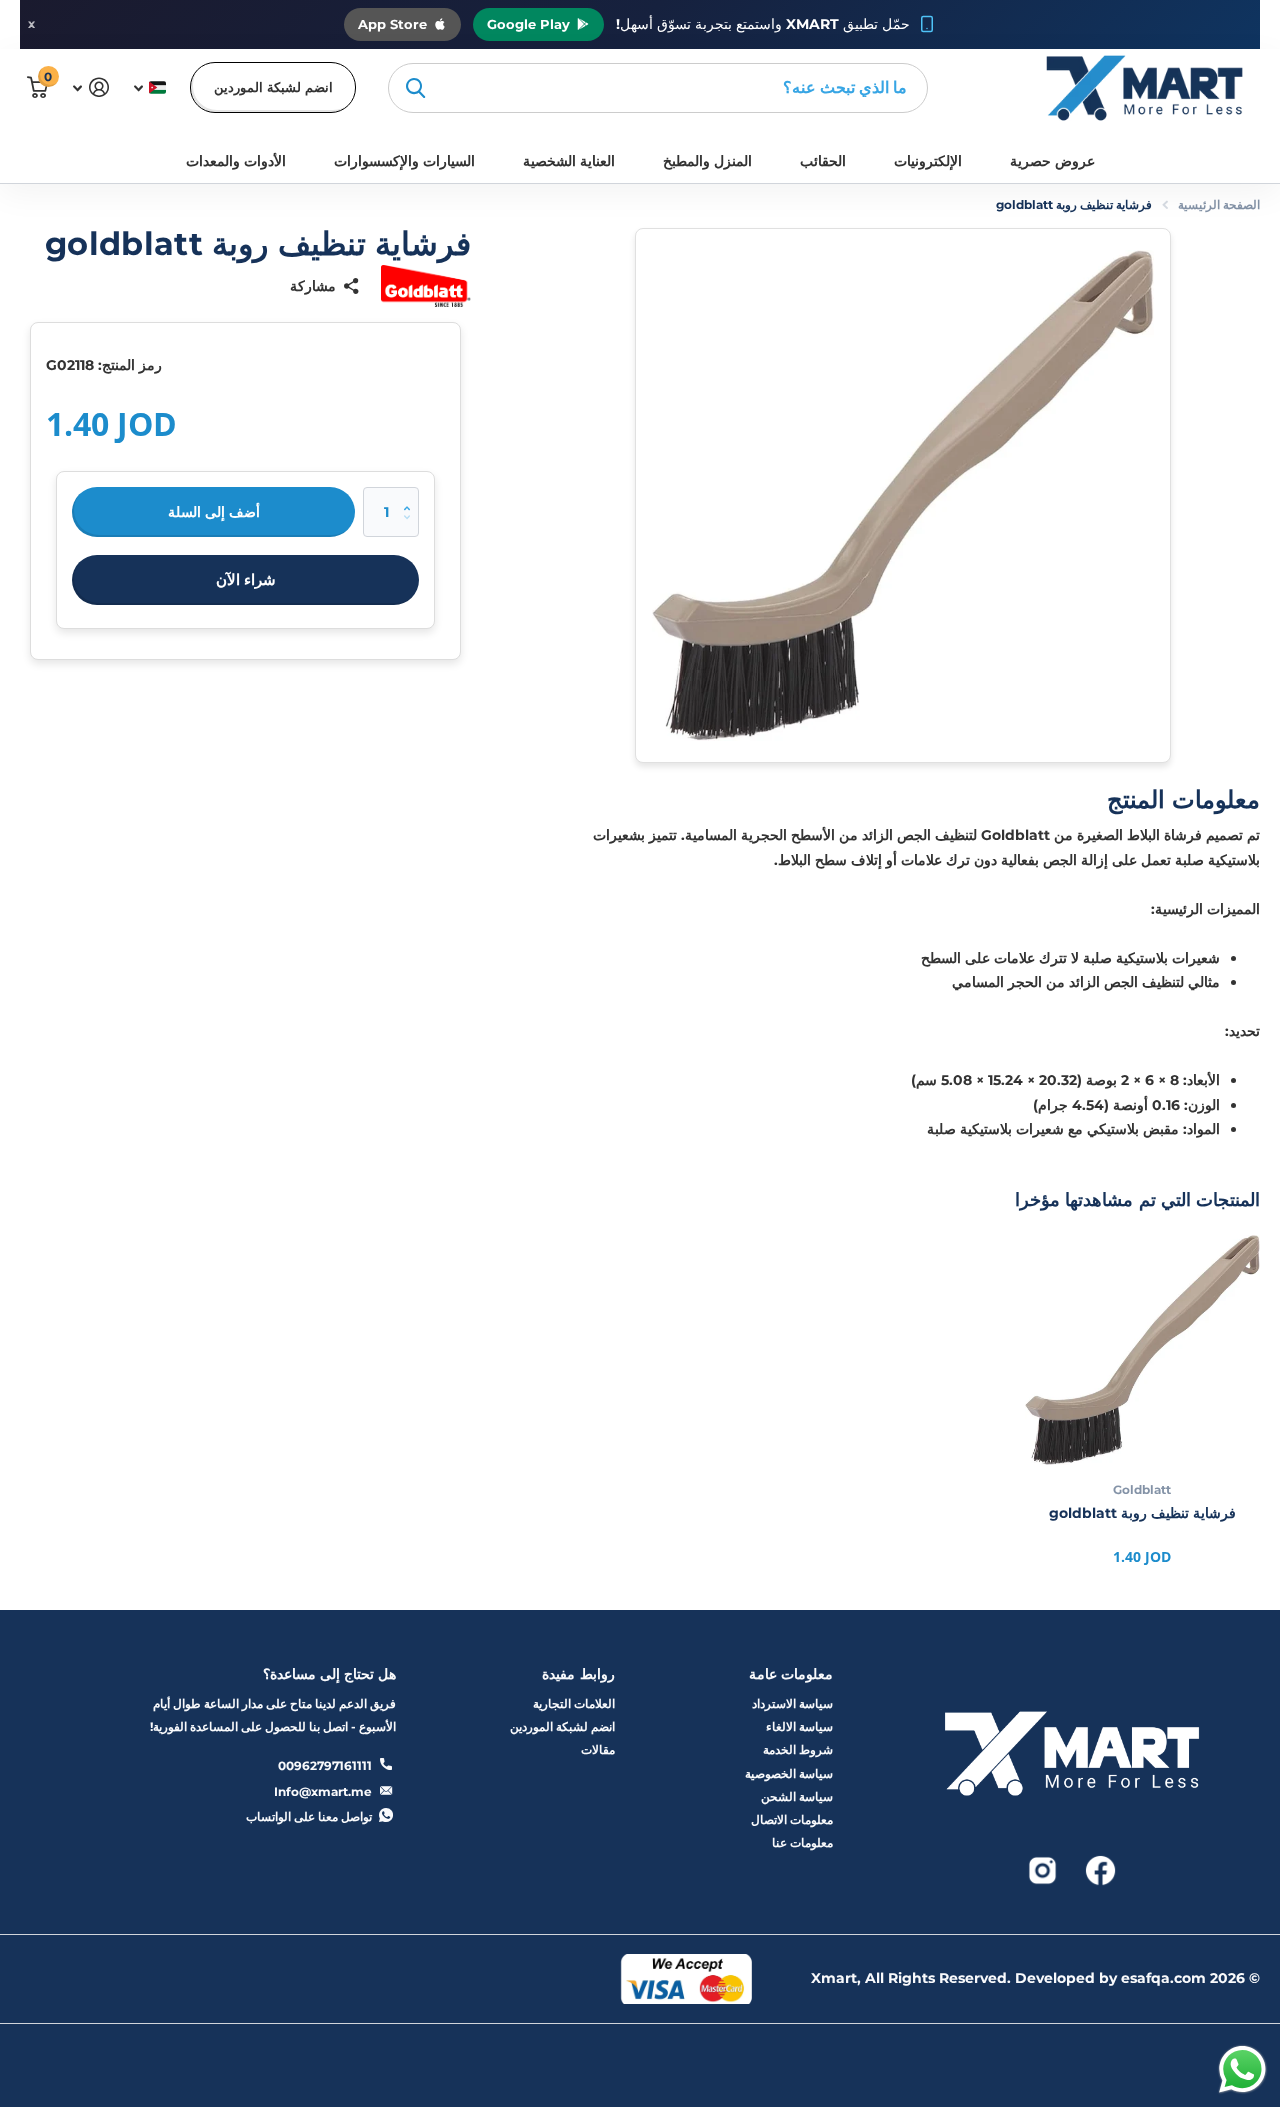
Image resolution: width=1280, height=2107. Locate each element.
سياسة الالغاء (799, 1726)
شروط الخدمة (798, 1749)
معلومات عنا (802, 1842)
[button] (411, 494)
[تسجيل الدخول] (90, 87)
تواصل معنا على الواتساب (309, 1816)
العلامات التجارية (574, 1703)
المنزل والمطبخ (707, 161)
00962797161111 (325, 1765)
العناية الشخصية (569, 161)
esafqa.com (1163, 1978)
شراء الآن (246, 579)
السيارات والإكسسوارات (404, 161)
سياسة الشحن (797, 1796)
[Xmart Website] (1072, 1759)
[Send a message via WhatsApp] (1242, 2069)
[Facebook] (1099, 1868)
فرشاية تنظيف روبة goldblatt (1142, 1513)
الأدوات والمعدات (236, 161)
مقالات (598, 1749)
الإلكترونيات (928, 161)
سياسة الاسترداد (792, 1703)
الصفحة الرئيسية (1219, 204)
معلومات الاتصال (792, 1819)
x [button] (31, 24)
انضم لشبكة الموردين (273, 87)
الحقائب (823, 161)
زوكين (415, 88)
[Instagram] (1042, 1868)
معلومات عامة (791, 1674)
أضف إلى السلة (214, 512)
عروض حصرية (1052, 161)
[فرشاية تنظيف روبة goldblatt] (1142, 1349)
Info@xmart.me (323, 1791)
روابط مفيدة (578, 1674)
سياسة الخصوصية (789, 1773)
